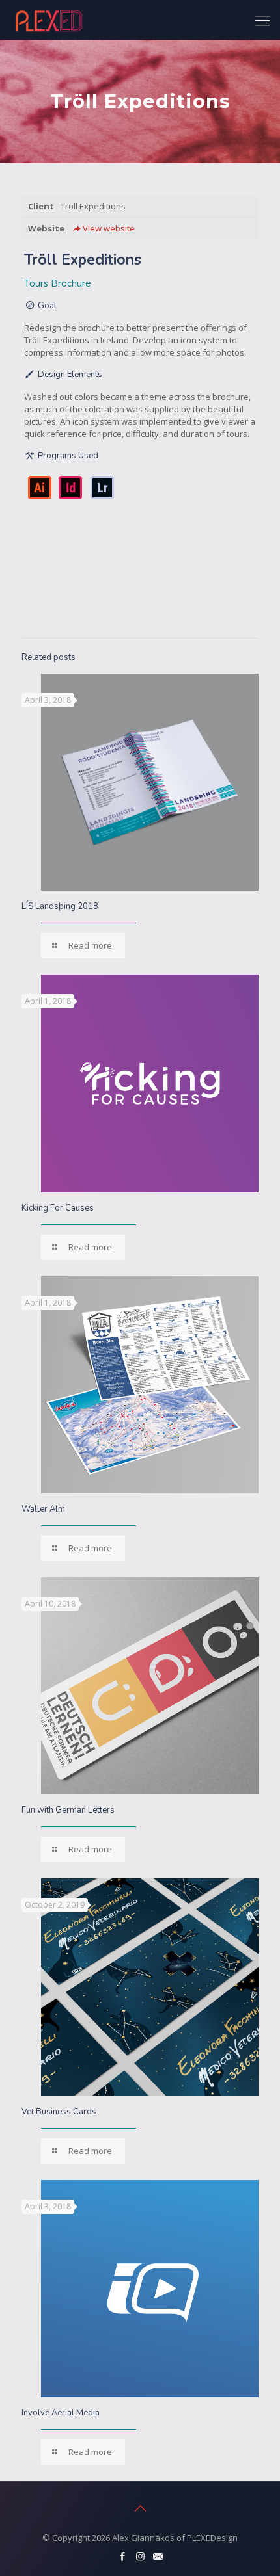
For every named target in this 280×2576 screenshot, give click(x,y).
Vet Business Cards (59, 2112)
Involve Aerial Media (61, 2413)
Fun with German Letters (68, 1810)
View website (109, 228)
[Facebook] (123, 2556)
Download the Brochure (131, 590)
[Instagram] (140, 2556)
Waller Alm (43, 1509)
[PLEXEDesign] (49, 20)
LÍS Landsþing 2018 (60, 906)
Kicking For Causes (58, 1208)
